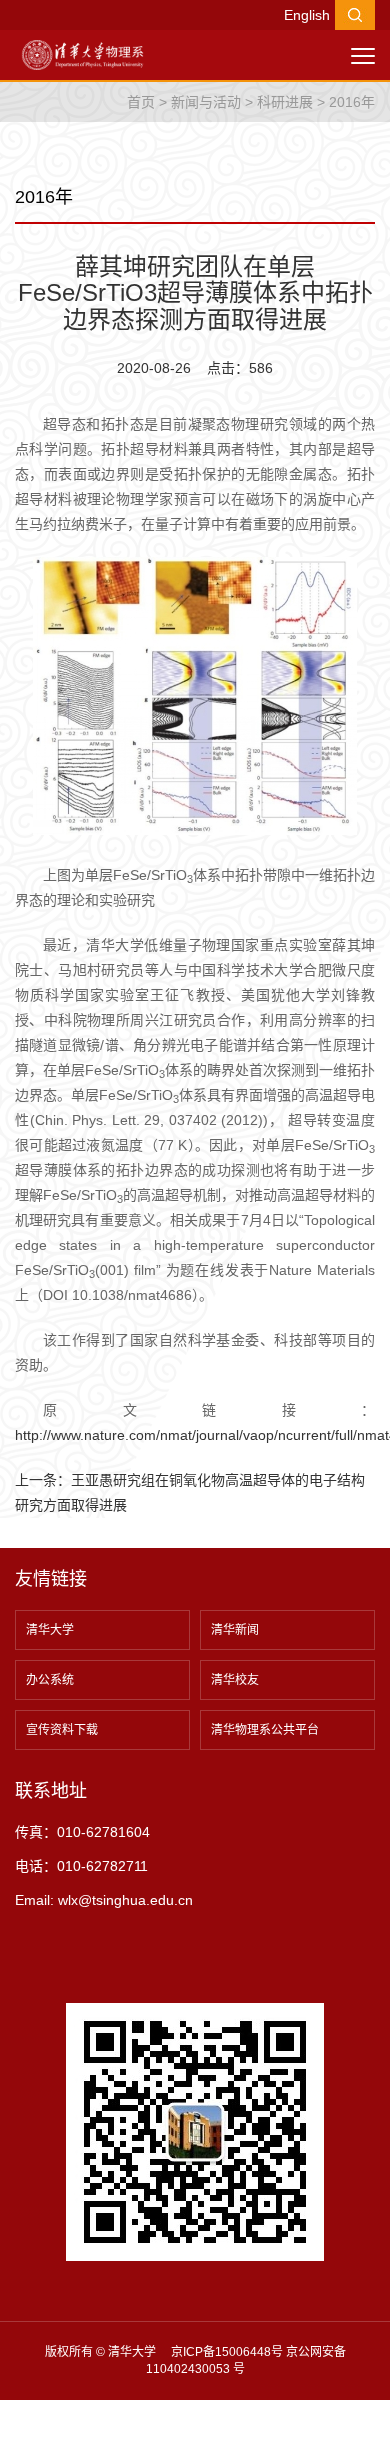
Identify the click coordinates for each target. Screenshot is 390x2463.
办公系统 (50, 1680)
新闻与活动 (206, 102)
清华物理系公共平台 (265, 1730)
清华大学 (50, 1630)
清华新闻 (235, 1630)
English (307, 15)
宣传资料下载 (62, 1730)
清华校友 (235, 1680)
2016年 (352, 102)
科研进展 (285, 102)
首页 (141, 102)
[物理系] (82, 54)
